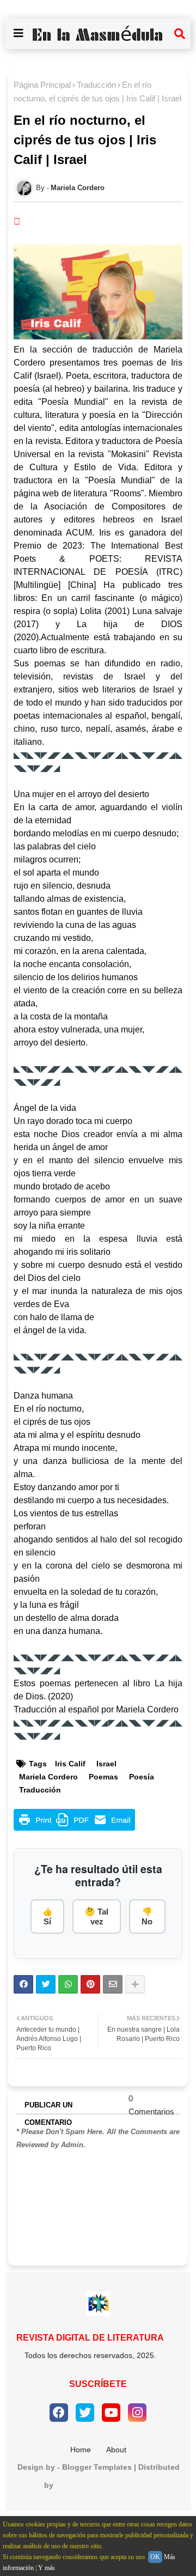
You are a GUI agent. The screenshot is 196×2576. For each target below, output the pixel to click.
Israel (106, 1764)
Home (81, 2450)
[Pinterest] (90, 1984)
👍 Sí (48, 1916)
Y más (47, 2568)
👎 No (147, 1916)
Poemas (103, 1777)
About (116, 2450)
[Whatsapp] (68, 1984)
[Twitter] (46, 1984)
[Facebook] (23, 1984)
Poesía (142, 1777)
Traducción (96, 85)
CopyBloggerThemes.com (104, 2485)
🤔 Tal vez (97, 1916)
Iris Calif (70, 1764)
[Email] (113, 1984)
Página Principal (42, 85)
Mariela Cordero (48, 1777)
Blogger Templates (97, 2467)
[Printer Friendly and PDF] (74, 1828)
